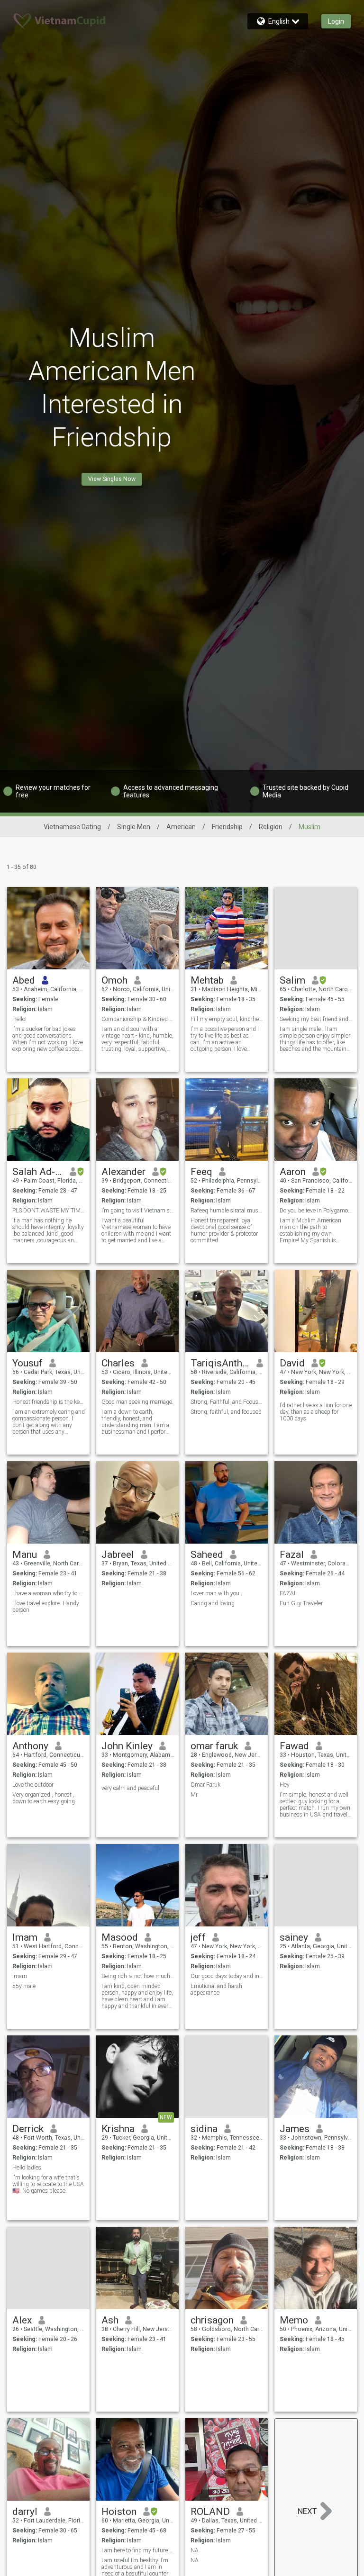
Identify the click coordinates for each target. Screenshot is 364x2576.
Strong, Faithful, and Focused (227, 1402)
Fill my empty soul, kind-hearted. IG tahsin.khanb (227, 1019)
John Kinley (127, 1746)
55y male (24, 1986)
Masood (120, 1937)
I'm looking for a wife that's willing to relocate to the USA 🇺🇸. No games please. (48, 2184)
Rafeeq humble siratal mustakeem (227, 1211)
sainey (294, 1937)
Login (336, 21)
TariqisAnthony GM (220, 1363)
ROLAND (210, 2512)
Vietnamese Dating (72, 827)
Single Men (134, 827)
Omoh (114, 980)
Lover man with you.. (216, 1593)
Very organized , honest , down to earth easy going (44, 1798)
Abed (24, 980)
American (181, 827)
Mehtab (207, 980)
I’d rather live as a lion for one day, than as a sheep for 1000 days (316, 1412)
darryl (25, 2512)
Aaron (293, 1172)
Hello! (19, 1019)
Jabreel (118, 1555)
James (295, 2129)
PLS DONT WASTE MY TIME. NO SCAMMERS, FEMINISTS (49, 1211)
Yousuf (27, 1363)
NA (195, 2550)
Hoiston (119, 2512)
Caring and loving (213, 1603)
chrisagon (212, 2320)
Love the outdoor (33, 1785)
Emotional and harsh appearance (216, 1989)
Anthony (30, 1746)
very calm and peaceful (130, 1788)
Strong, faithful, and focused (226, 1412)
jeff (198, 1937)
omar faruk (214, 1746)
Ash (110, 2320)
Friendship (227, 827)
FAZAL (288, 1593)
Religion (271, 827)
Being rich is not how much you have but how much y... (138, 1976)
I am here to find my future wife (138, 2550)
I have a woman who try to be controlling (49, 1593)
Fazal (292, 1555)
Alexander (123, 1172)
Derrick (28, 2129)
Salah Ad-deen (38, 1172)
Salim (292, 980)
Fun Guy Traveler (301, 1603)
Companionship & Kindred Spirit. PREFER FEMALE (138, 1019)
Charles (118, 1363)
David (292, 1363)
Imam (25, 1937)
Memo (294, 2320)
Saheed (207, 1555)
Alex (22, 2320)
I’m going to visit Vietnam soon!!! (138, 1211)
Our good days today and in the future (227, 1976)
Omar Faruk (205, 1785)
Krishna (118, 2129)
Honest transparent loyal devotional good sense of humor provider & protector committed (224, 1230)
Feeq (201, 1172)
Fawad (294, 1746)
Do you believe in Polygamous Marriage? (316, 1211)
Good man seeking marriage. (137, 1402)
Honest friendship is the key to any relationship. (49, 1402)
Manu (25, 1555)
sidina (204, 2129)
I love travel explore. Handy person (46, 1607)
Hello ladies (27, 2168)
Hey (285, 1785)
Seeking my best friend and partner (316, 1019)
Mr (194, 1795)
